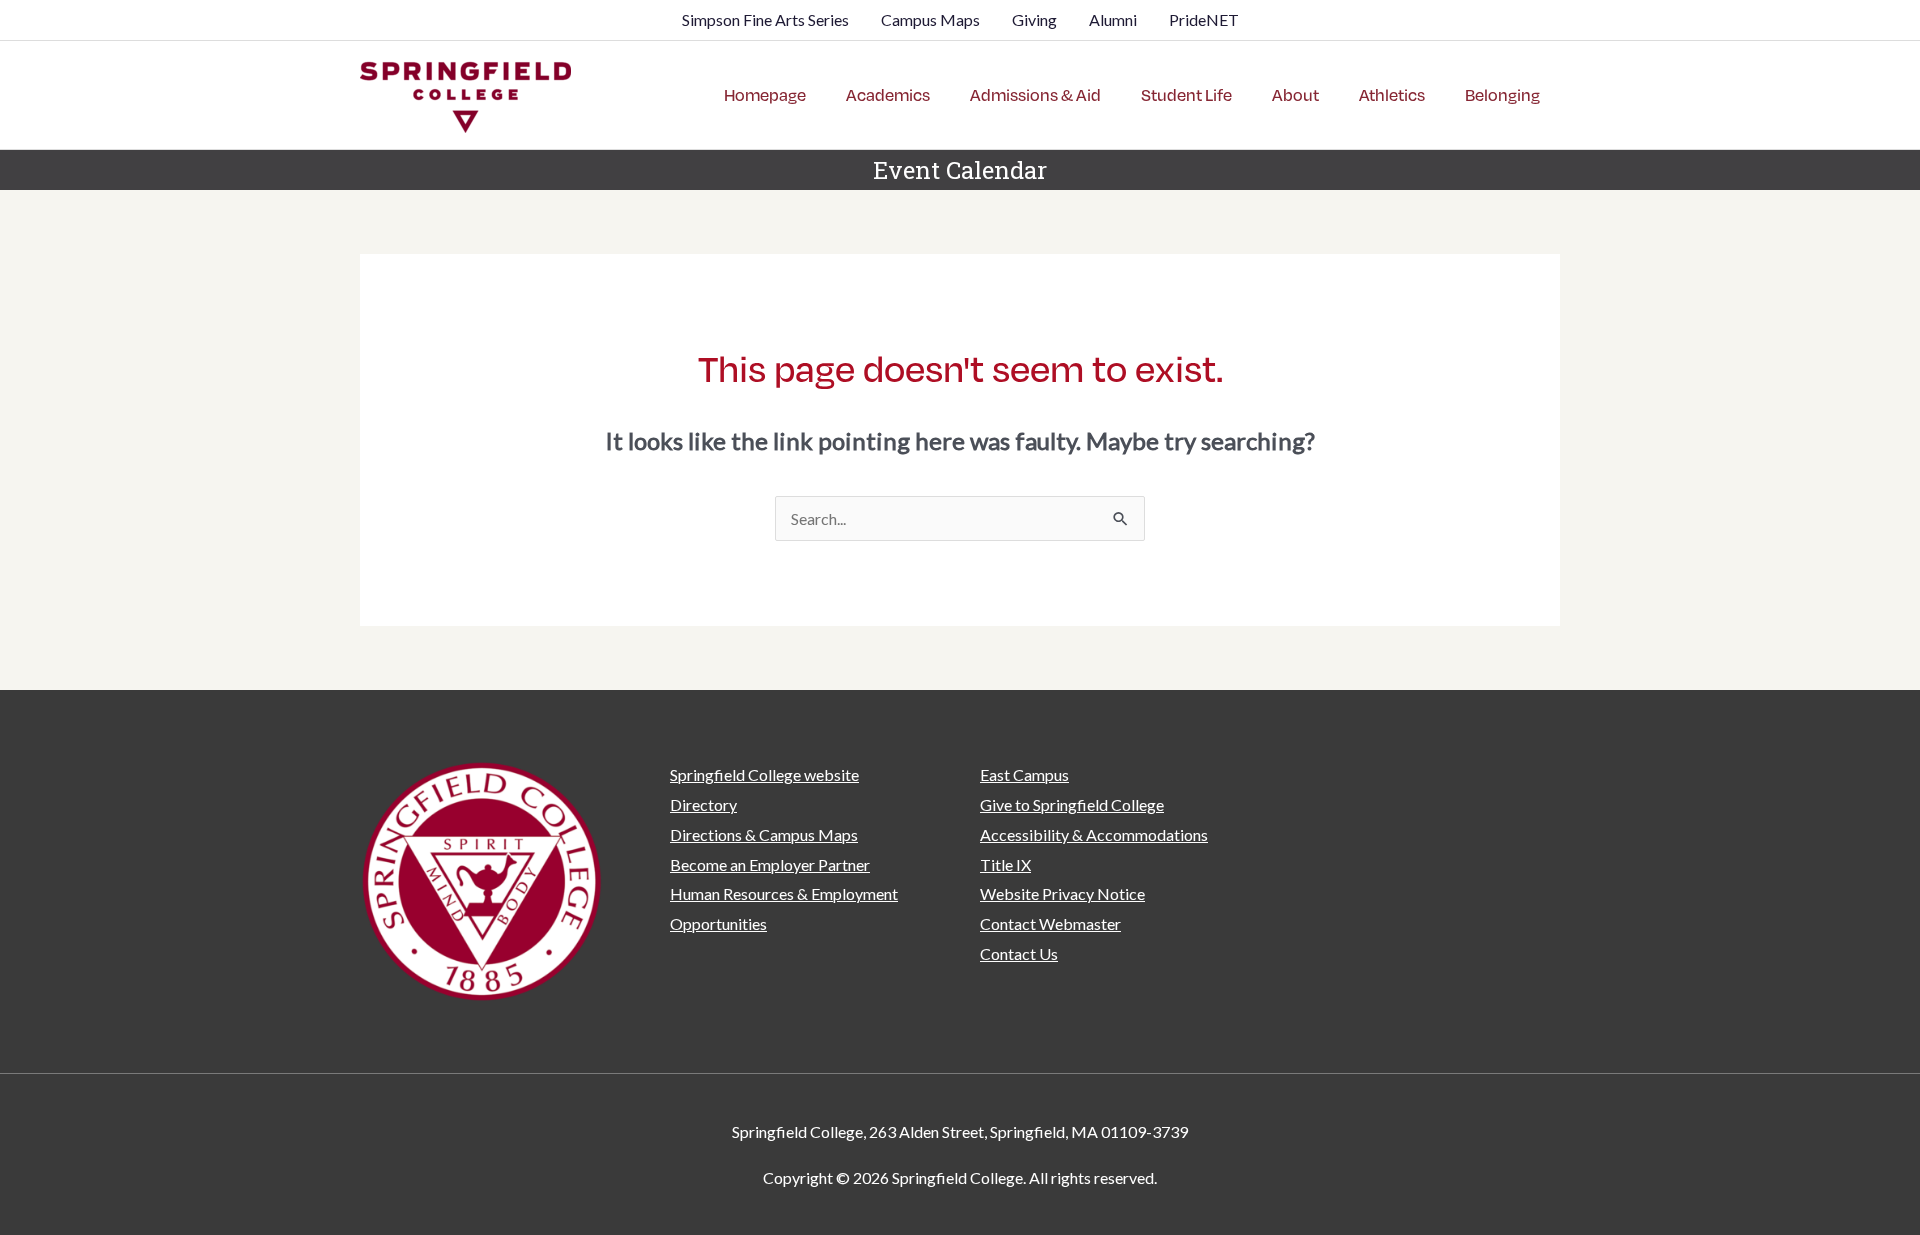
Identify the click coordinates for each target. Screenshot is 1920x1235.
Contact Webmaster (1050, 923)
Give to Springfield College (1072, 804)
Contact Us (1019, 953)
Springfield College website (764, 774)
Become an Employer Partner (770, 864)
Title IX (1005, 864)
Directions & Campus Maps (764, 834)
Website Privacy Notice (1062, 893)
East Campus (1024, 774)
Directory (703, 804)
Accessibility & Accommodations (1094, 834)
